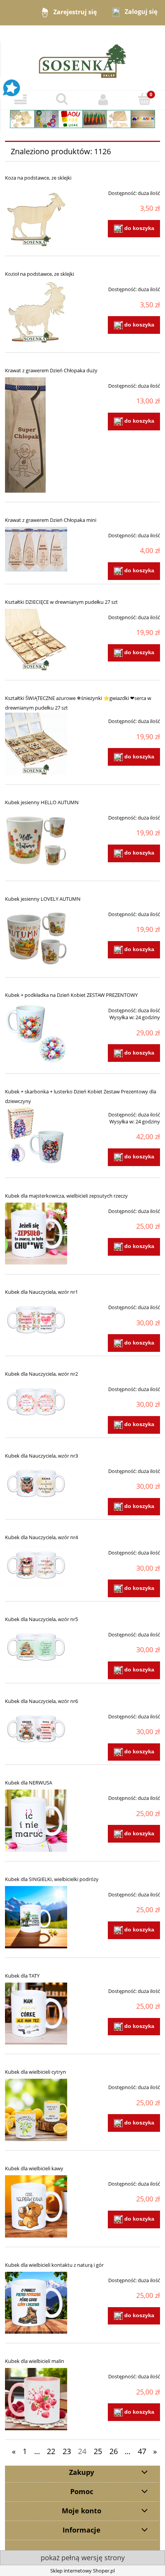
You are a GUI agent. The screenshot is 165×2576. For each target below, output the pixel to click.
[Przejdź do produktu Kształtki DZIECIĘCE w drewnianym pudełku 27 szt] (36, 640)
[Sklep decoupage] (82, 57)
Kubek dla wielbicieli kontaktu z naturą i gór (54, 2265)
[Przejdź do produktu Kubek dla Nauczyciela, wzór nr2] (36, 1401)
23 (67, 2451)
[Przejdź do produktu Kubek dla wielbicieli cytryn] (36, 2110)
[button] (21, 100)
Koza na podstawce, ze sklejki (38, 178)
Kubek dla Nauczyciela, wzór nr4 (41, 1537)
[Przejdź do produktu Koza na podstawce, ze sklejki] (36, 216)
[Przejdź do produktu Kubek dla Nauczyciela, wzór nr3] (36, 1483)
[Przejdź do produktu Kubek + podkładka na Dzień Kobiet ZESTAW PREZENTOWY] (36, 1033)
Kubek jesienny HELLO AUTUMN (42, 802)
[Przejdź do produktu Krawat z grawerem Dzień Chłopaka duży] (36, 435)
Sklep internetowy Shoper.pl (82, 2571)
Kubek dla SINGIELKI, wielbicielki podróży (52, 1879)
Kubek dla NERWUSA (29, 1783)
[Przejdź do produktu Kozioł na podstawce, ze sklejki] (36, 312)
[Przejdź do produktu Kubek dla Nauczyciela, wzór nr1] (36, 1320)
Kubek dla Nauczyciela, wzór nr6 (41, 1701)
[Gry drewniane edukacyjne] (82, 118)
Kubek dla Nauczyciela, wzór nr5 (41, 1619)
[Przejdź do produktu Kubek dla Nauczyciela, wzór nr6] (36, 1729)
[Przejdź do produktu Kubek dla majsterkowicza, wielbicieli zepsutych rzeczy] (36, 1234)
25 (98, 2451)
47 (142, 2451)
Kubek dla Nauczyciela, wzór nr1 (41, 1292)
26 (114, 2451)
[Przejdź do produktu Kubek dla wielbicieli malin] (36, 2399)
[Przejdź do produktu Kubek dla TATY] (36, 2014)
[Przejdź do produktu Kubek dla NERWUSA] (36, 1821)
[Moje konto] (103, 100)
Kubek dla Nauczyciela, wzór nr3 (41, 1456)
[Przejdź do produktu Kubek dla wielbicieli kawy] (36, 2206)
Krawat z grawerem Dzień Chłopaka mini (51, 520)
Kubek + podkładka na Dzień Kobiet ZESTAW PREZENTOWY (71, 995)
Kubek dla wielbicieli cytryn (35, 2072)
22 (51, 2451)
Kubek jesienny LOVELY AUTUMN (43, 899)
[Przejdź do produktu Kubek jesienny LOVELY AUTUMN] (36, 937)
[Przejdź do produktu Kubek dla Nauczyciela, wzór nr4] (36, 1565)
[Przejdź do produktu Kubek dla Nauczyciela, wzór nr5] (36, 1647)
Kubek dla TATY (22, 1976)
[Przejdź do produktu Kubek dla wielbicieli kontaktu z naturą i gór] (36, 2303)
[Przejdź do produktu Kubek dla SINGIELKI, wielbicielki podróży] (36, 1917)
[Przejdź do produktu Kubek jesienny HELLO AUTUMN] (36, 840)
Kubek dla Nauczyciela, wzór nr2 (41, 1374)
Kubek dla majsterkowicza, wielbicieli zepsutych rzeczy (66, 1196)
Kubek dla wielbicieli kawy (34, 2168)
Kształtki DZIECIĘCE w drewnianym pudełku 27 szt (61, 602)
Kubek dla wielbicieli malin (35, 2361)
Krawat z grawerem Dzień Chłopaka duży (51, 370)
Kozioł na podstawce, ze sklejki (40, 274)
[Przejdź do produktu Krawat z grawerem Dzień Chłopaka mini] (36, 549)
